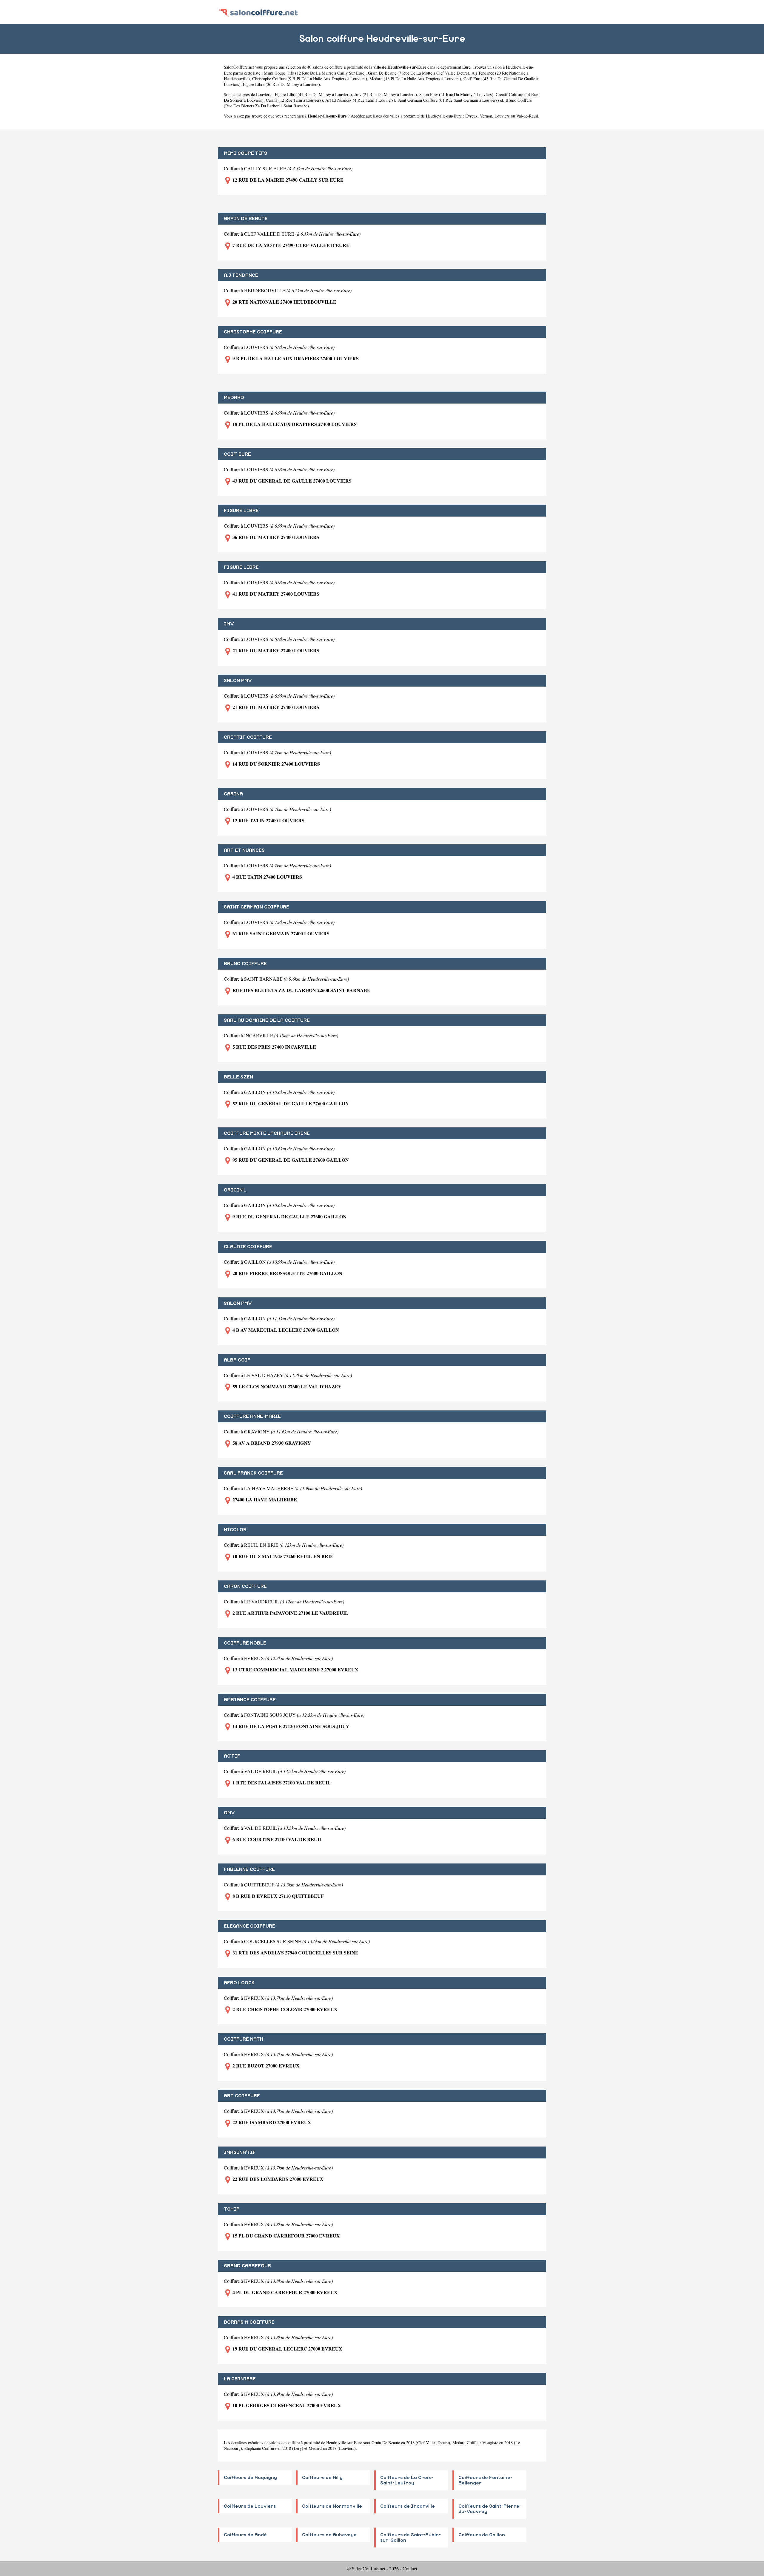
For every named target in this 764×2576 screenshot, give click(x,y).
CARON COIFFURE (245, 1586)
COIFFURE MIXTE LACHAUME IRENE (267, 1133)
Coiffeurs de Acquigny (250, 2478)
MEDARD (234, 398)
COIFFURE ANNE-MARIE (252, 1416)
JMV (229, 624)
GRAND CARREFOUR (247, 2266)
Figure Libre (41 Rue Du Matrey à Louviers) (313, 94)
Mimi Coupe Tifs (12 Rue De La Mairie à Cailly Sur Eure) (315, 73)
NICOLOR (235, 1530)
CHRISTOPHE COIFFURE (253, 332)
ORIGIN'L (235, 1190)
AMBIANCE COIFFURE (250, 1700)
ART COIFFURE (242, 2096)
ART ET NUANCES (244, 850)
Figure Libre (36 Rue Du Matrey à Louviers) (281, 84)
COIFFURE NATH (244, 2039)
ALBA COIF (237, 1360)
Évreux (471, 116)
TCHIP (232, 2209)
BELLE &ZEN (238, 1077)
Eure (466, 67)
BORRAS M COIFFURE (249, 2322)
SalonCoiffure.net (239, 67)
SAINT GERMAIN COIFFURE (257, 907)
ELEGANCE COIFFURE (249, 1926)
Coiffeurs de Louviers (250, 2506)
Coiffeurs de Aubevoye (329, 2535)
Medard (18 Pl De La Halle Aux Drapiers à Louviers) (415, 79)
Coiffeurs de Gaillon (482, 2535)
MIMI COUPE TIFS (245, 153)
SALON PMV (238, 681)
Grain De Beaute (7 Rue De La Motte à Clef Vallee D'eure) (419, 73)
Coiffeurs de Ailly (322, 2478)
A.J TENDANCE (241, 275)
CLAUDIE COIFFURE (248, 1247)
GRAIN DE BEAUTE (246, 219)
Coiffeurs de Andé (245, 2535)
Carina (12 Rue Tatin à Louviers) (294, 100)
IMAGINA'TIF (240, 2152)
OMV (229, 1813)
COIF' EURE (237, 454)
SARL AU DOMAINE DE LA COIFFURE (267, 1020)
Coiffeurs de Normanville (332, 2506)
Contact (410, 2568)
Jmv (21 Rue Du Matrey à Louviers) (386, 94)
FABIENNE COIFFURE (249, 1869)
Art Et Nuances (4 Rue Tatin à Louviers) (360, 100)
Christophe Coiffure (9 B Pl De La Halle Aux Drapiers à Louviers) (310, 79)
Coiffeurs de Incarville (408, 2506)
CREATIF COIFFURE (248, 737)
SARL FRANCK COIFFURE (253, 1473)
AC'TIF (232, 1756)
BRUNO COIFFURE (245, 964)
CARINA (233, 794)
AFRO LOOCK (239, 1983)
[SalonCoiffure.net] (258, 12)
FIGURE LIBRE (241, 511)
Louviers (502, 116)
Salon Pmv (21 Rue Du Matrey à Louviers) (456, 94)
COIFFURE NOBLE (245, 1643)
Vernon (486, 116)
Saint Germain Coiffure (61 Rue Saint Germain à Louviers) (448, 100)
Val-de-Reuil (527, 116)
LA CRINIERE (240, 2379)
